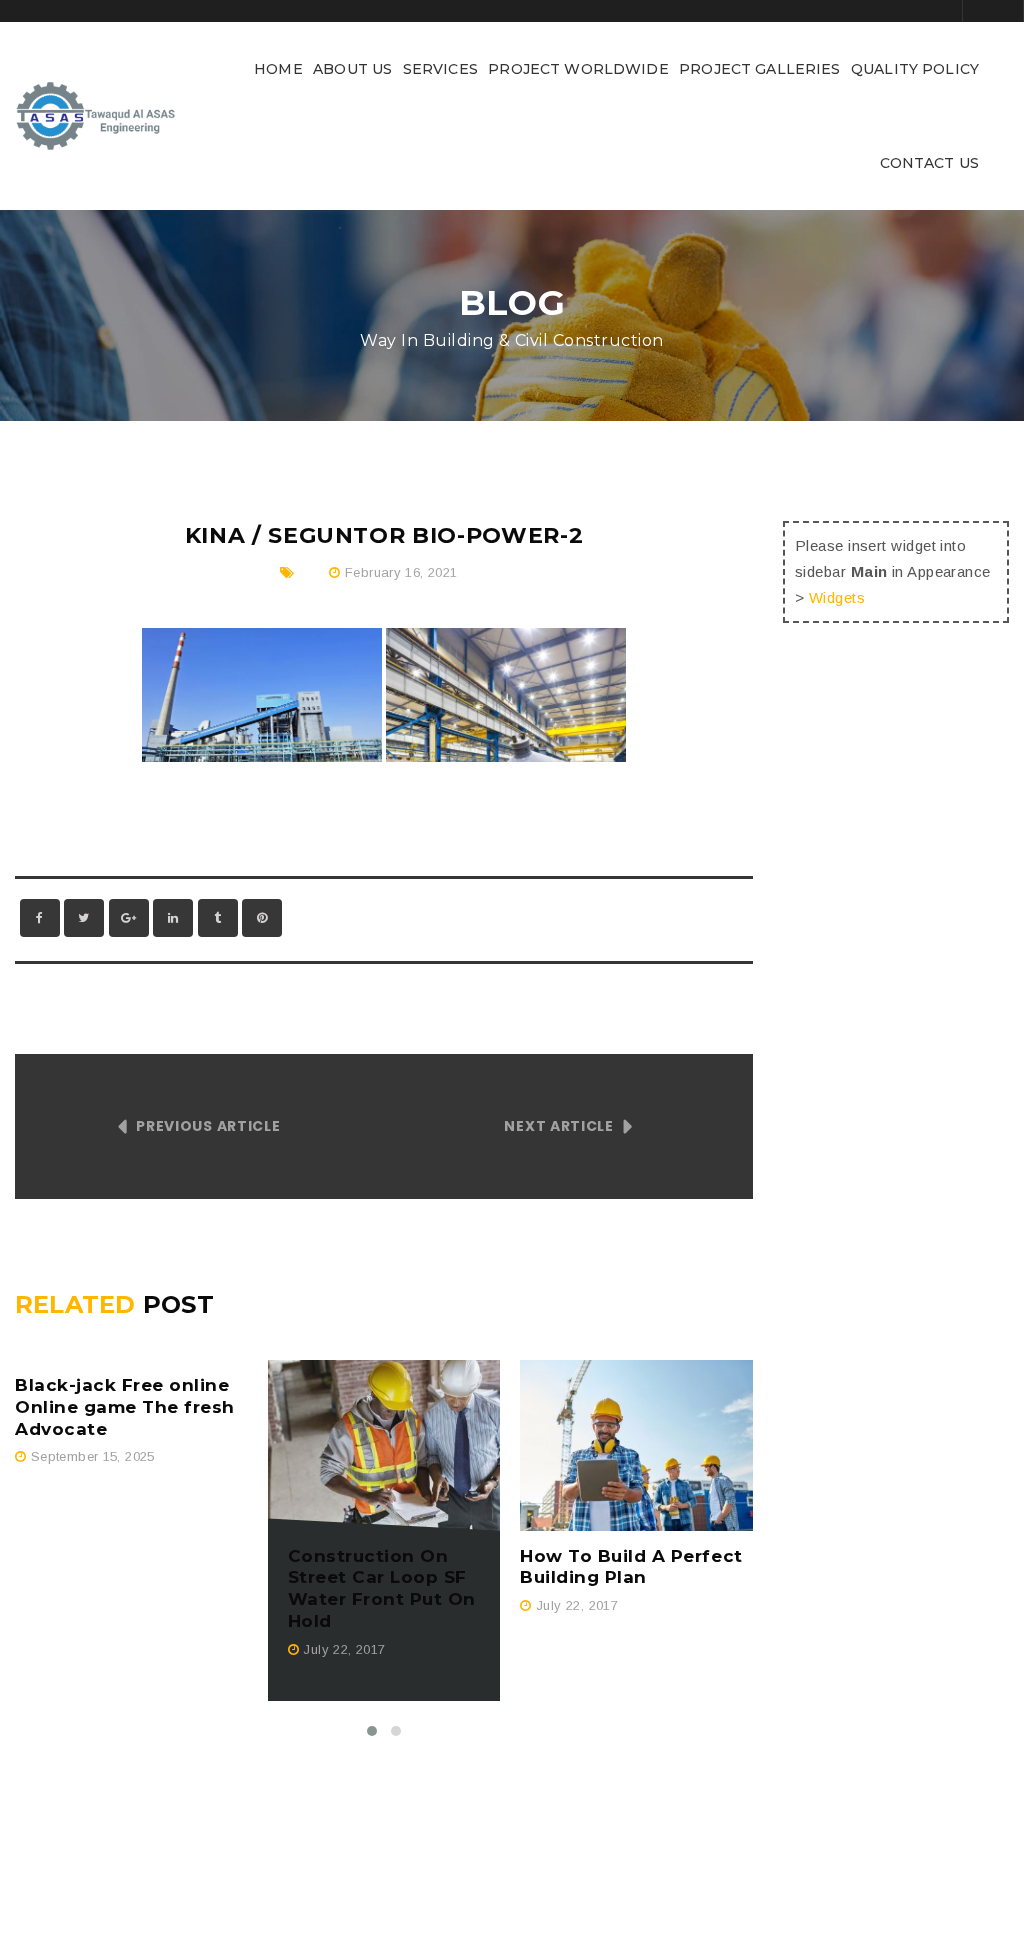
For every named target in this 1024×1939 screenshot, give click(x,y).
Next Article (558, 1126)
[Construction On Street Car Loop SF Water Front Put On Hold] (384, 1445)
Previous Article (208, 1126)
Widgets (837, 597)
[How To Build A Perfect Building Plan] (636, 1445)
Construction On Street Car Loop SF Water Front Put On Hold (382, 1589)
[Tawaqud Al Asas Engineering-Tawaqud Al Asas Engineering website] (96, 114)
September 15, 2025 (93, 1456)
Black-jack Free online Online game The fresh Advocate (125, 1407)
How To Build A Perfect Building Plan (631, 1567)
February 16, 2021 (401, 572)
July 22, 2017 (344, 1649)
